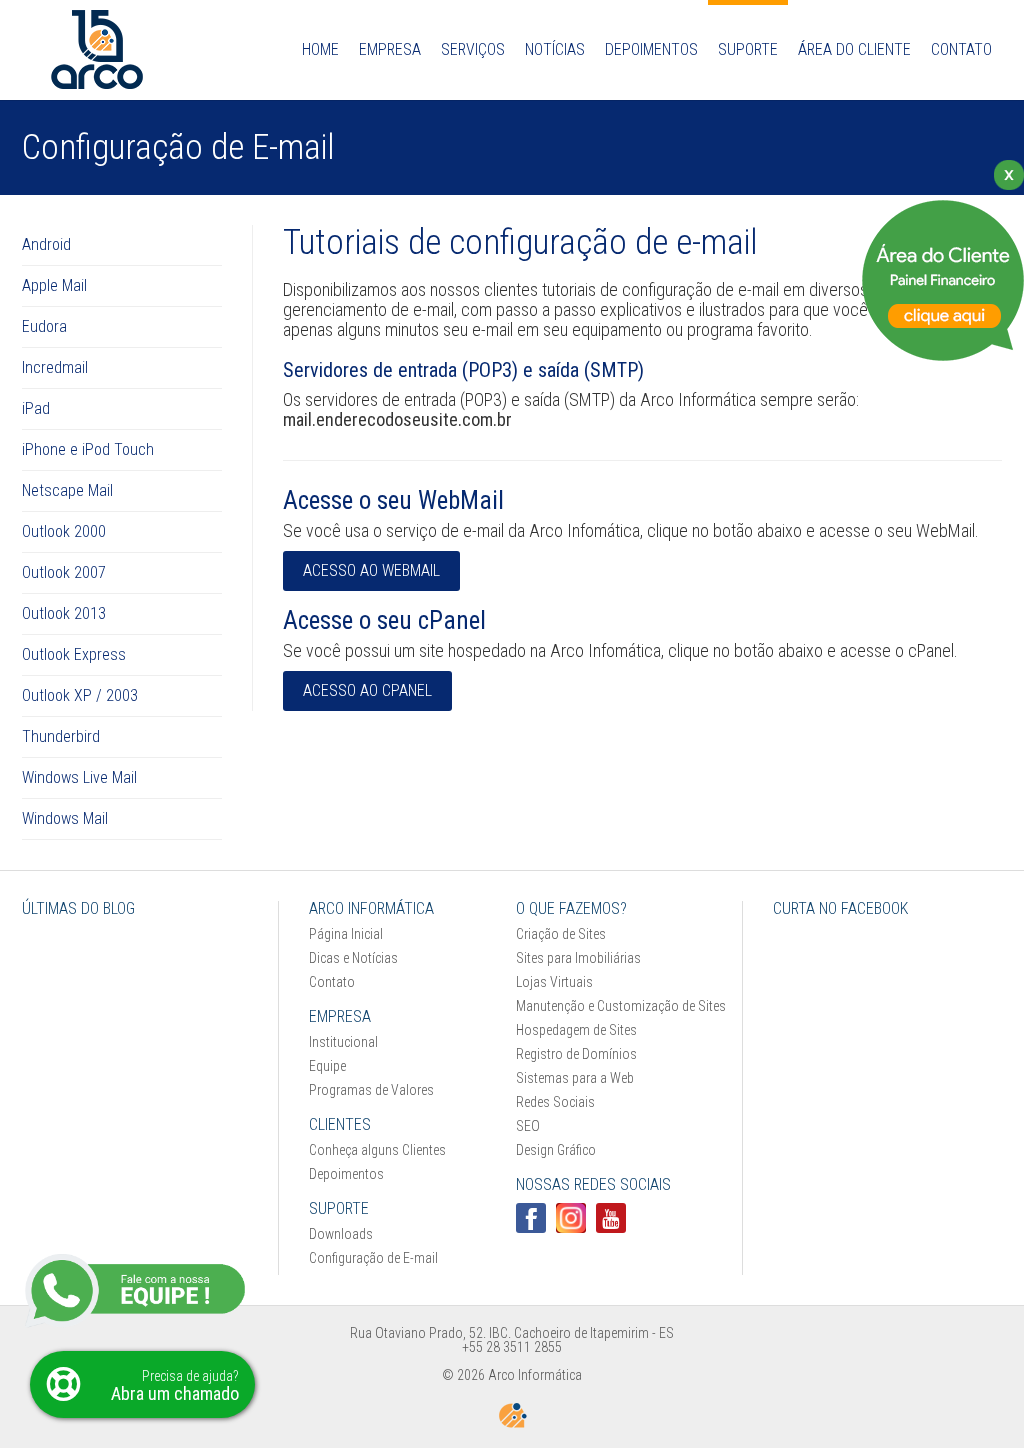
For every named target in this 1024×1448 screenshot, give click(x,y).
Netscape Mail (67, 490)
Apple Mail (54, 285)
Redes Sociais (555, 1102)
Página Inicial (346, 934)
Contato (961, 49)
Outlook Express (74, 654)
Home (320, 49)
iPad (36, 408)
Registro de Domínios (576, 1054)
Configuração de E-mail (373, 1258)
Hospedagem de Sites (576, 1030)
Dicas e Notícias (353, 958)
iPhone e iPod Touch (88, 449)
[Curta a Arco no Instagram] (571, 1218)
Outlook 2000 (64, 531)
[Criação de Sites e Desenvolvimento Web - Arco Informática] (97, 84)
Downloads (341, 1234)
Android (46, 244)
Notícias (555, 49)
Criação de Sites (561, 934)
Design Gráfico (556, 1150)
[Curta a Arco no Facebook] (531, 1218)
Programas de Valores (371, 1090)
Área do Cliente (854, 49)
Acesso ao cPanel (367, 690)
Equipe (327, 1066)
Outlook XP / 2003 (80, 695)
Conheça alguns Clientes (377, 1150)
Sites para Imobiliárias (578, 958)
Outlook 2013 (64, 613)
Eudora (44, 326)
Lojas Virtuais (554, 982)
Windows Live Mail (79, 777)
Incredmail (55, 367)
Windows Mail (65, 818)
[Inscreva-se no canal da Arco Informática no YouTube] (611, 1218)
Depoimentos (346, 1174)
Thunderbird (61, 736)
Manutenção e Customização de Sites (621, 1006)
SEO (528, 1126)
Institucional (343, 1042)
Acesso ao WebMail (371, 570)
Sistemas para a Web (575, 1078)
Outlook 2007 (64, 572)
